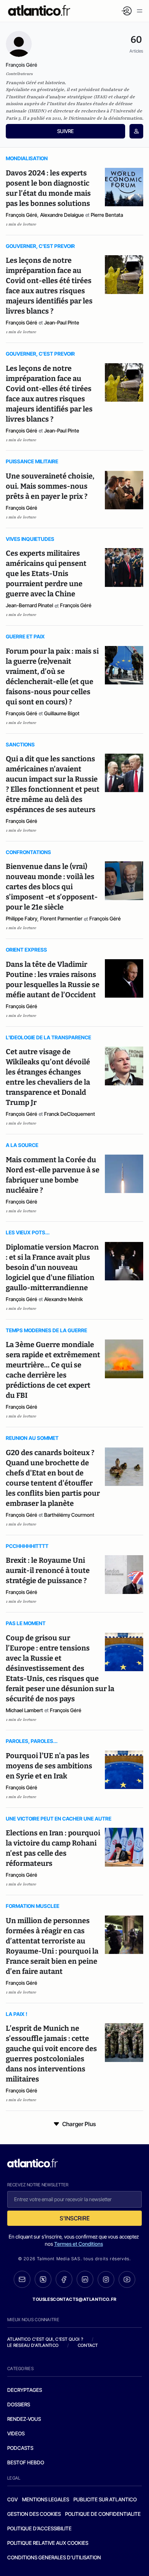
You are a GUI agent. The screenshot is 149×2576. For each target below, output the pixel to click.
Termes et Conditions (79, 2244)
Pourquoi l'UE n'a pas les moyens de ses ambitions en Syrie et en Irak (49, 1766)
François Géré (22, 215)
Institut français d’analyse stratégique (50, 97)
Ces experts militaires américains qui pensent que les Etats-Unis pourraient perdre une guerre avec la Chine (46, 573)
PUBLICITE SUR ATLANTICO (105, 2499)
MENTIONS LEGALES (46, 2499)
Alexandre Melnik (63, 1299)
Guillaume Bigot (62, 713)
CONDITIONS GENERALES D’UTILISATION (54, 2557)
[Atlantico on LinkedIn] (85, 2279)
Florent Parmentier (61, 918)
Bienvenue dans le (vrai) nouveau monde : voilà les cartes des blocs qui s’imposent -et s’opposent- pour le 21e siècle (52, 887)
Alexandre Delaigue (62, 215)
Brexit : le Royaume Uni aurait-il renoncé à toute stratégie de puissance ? (48, 1570)
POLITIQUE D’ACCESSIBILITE (39, 2528)
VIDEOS (16, 2433)
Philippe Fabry (22, 918)
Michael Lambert (24, 1710)
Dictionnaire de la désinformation (105, 118)
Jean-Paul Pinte (62, 322)
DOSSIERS (19, 2404)
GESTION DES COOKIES (34, 2514)
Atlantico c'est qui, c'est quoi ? (45, 2339)
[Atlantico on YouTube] (127, 2279)
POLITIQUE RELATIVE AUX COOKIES (48, 2543)
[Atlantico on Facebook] (64, 2279)
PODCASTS (20, 2448)
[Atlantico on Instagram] (106, 2279)
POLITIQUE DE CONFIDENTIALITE (103, 2514)
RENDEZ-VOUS (24, 2419)
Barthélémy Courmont (69, 1515)
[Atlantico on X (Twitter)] (43, 2279)
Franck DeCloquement (70, 1114)
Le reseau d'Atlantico (33, 2345)
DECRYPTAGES (25, 2390)
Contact (88, 2345)
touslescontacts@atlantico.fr (74, 2299)
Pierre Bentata (107, 215)
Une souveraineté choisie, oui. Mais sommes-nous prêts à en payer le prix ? (50, 486)
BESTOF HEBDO (26, 2462)
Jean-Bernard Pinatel (29, 605)
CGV (12, 2499)
